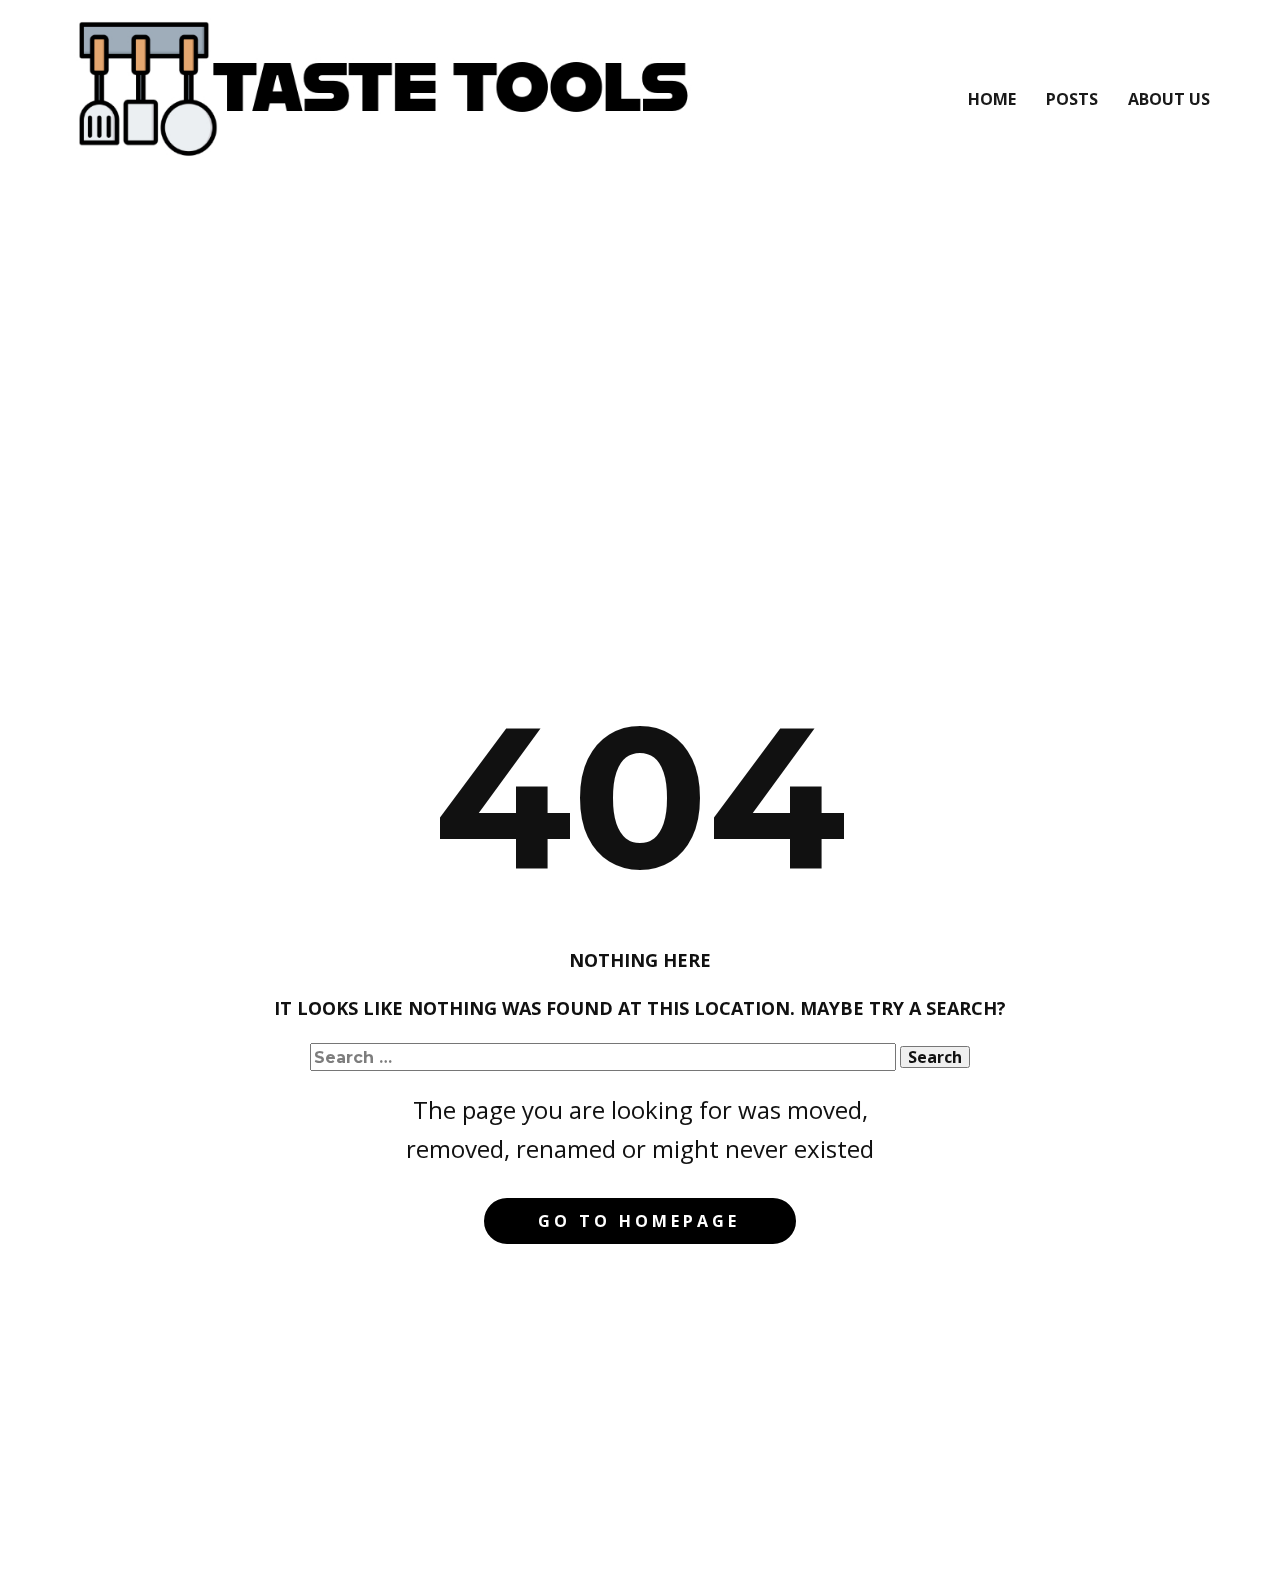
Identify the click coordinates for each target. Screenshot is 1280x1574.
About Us (1169, 99)
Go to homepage (639, 1221)
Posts (1072, 99)
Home (992, 99)
